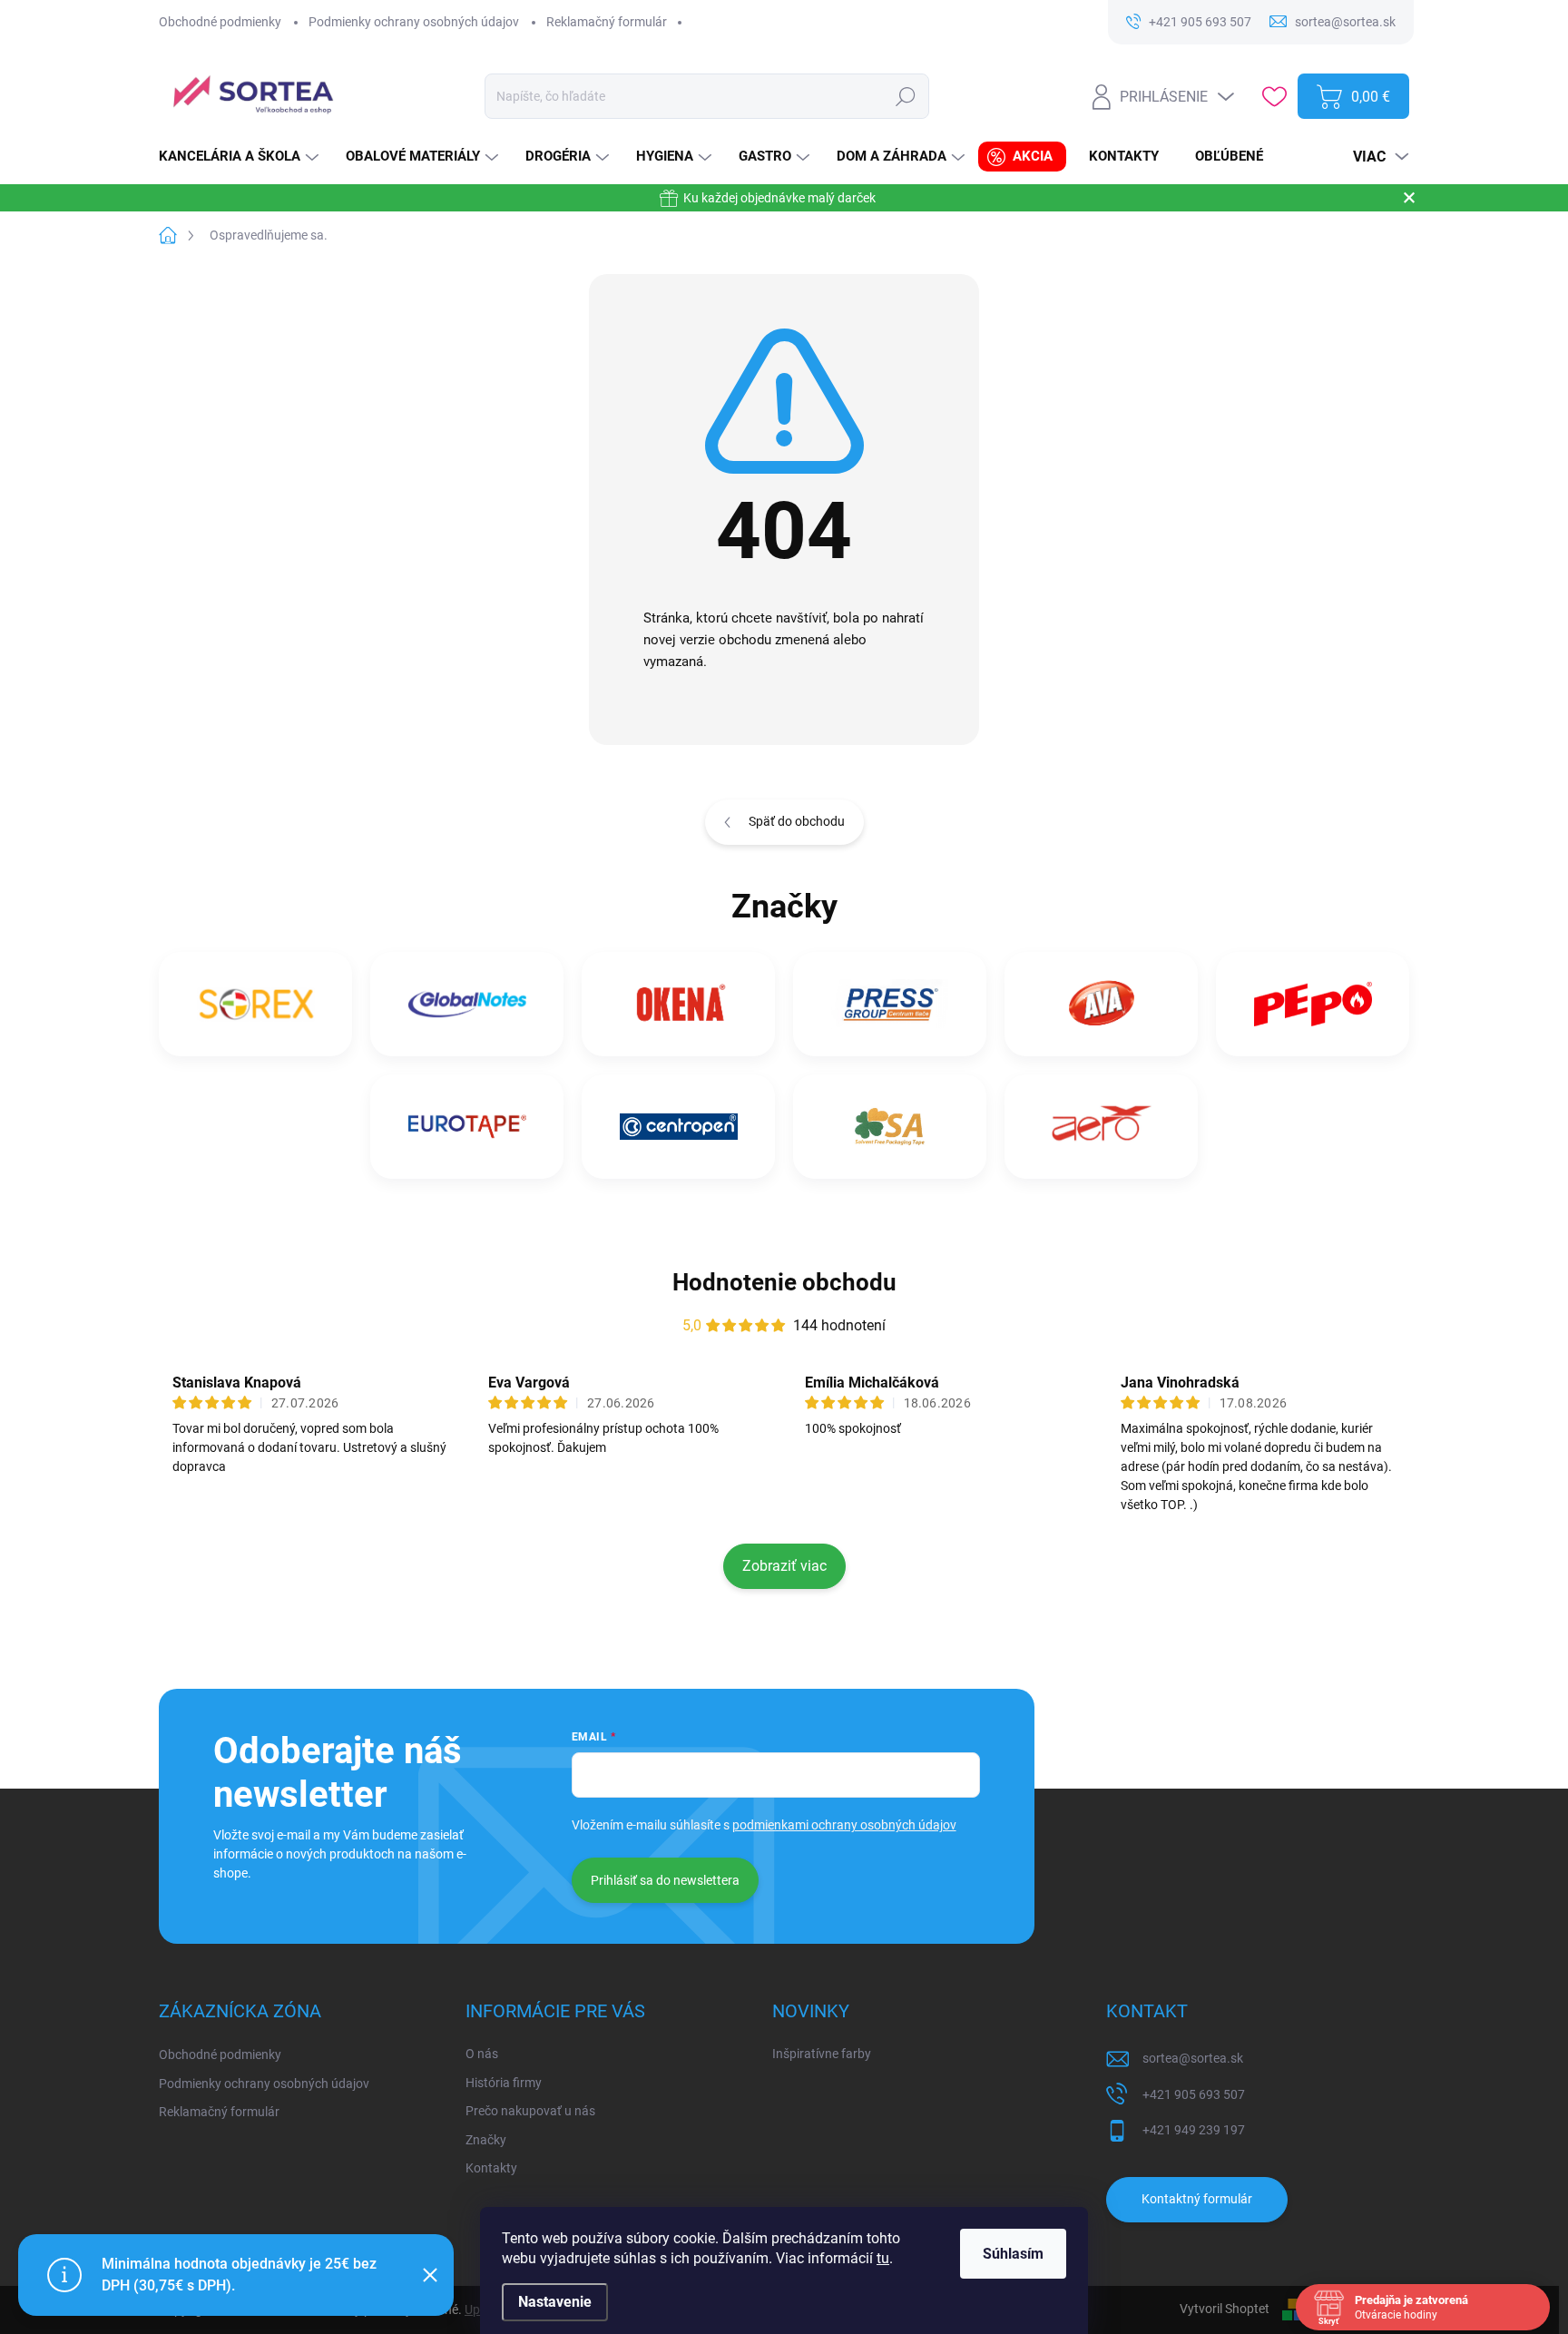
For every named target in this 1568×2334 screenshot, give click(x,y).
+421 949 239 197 (1194, 2130)
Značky (486, 2140)
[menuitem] (241, 157)
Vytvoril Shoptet (1225, 2309)
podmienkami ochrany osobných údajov (844, 1825)
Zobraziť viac (784, 1566)
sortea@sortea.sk (1193, 2058)
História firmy (504, 2083)
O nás (482, 2054)
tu (883, 2258)
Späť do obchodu (797, 821)
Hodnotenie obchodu (784, 1282)
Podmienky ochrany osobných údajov (414, 22)
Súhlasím (1013, 2254)
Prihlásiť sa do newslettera (665, 1880)
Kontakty (491, 2168)
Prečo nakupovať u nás (530, 2111)
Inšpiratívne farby (822, 2054)
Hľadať (906, 96)
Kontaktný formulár (1197, 2199)
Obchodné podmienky (220, 22)
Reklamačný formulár (607, 22)
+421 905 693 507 (1194, 2094)
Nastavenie (555, 2302)
